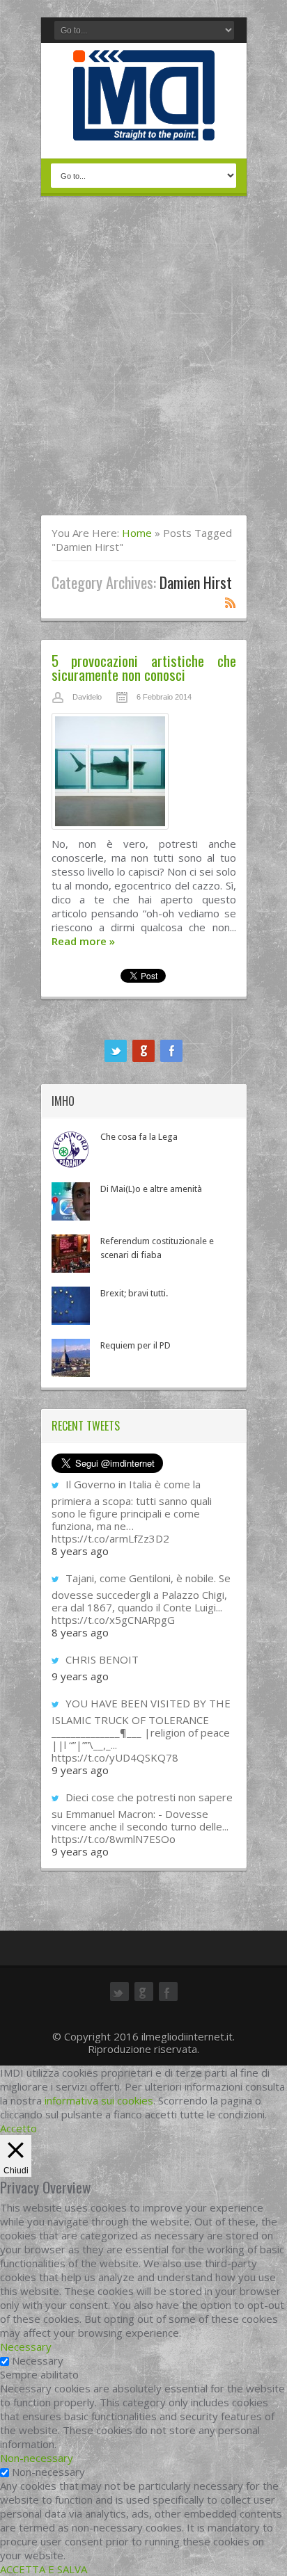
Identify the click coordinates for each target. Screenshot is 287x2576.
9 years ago (80, 1676)
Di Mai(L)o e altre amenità (151, 1189)
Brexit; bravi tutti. (134, 1293)
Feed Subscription (231, 602)
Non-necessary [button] (37, 2458)
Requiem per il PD (135, 1345)
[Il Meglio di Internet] (144, 126)
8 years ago (80, 1551)
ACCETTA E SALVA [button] (44, 2569)
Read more (83, 941)
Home (137, 533)
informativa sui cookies (99, 2100)
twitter (116, 1051)
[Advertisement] (143, 364)
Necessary (38, 2360)
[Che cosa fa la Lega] (71, 1149)
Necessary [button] (26, 2346)
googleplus (143, 1051)
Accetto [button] (18, 2128)
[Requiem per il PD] (71, 1358)
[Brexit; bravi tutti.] (71, 1306)
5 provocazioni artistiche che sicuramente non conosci (144, 667)
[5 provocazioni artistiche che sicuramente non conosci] (144, 775)
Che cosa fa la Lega (139, 1137)
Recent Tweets (86, 1426)
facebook (171, 1051)
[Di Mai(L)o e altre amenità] (71, 1201)
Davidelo (87, 697)
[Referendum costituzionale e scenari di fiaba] (71, 1254)
